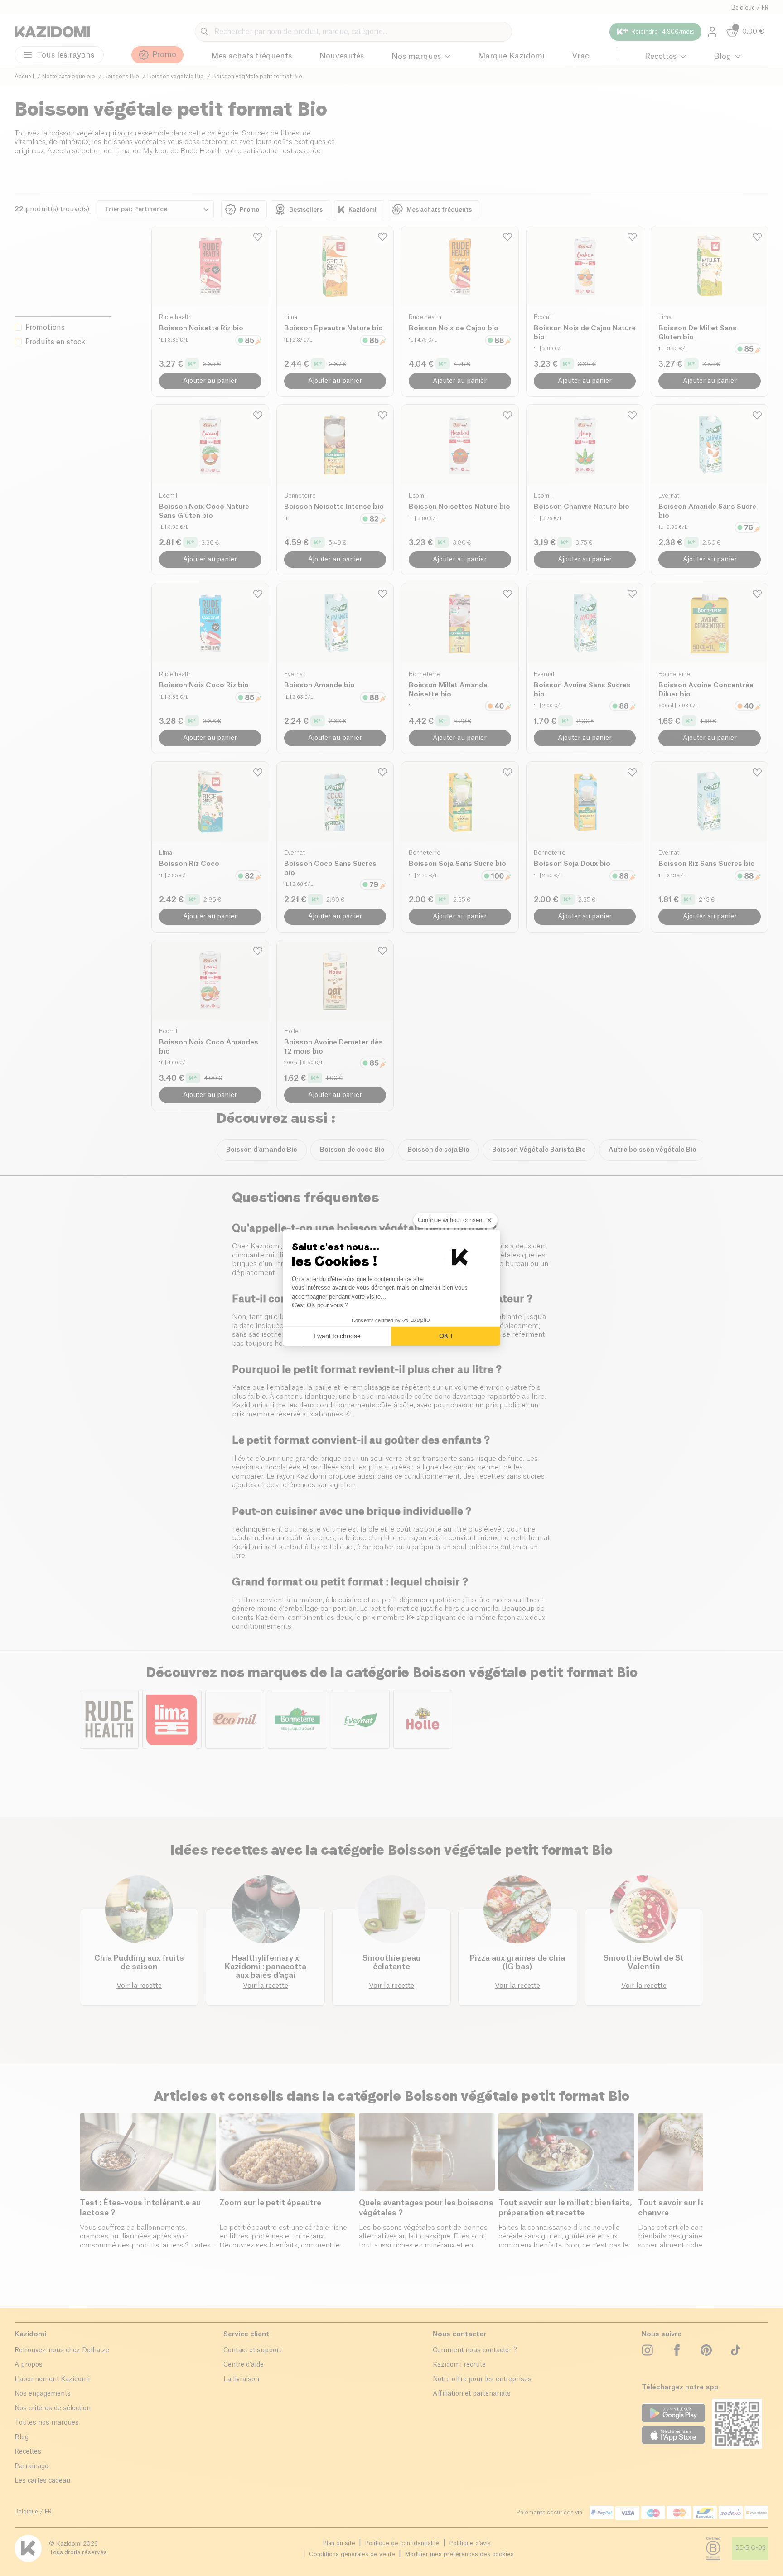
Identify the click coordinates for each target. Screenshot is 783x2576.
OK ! (446, 1336)
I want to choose (337, 1336)
